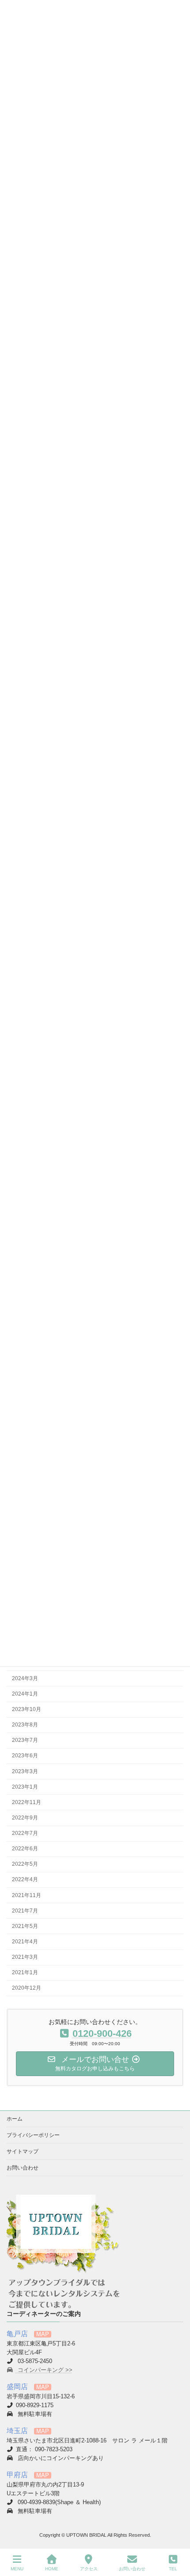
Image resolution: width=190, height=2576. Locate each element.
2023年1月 (25, 1786)
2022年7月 (25, 1833)
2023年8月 (25, 1725)
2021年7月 (25, 1910)
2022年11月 (27, 1802)
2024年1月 (25, 1693)
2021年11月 (27, 1895)
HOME (52, 2569)
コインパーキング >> (44, 2370)
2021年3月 (25, 1957)
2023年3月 (25, 1771)
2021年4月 (25, 1941)
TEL (173, 2569)
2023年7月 (25, 1740)
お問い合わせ (23, 2168)
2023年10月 (27, 1709)
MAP (43, 2334)
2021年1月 (25, 1972)
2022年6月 (25, 1849)
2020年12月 (27, 1988)
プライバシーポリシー (33, 2135)
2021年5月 (25, 1926)
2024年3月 (25, 1678)
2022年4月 (25, 1879)
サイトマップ (23, 2151)
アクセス (89, 2569)
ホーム (15, 2119)
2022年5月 (25, 1864)
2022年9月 (25, 1817)
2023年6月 (25, 1756)
